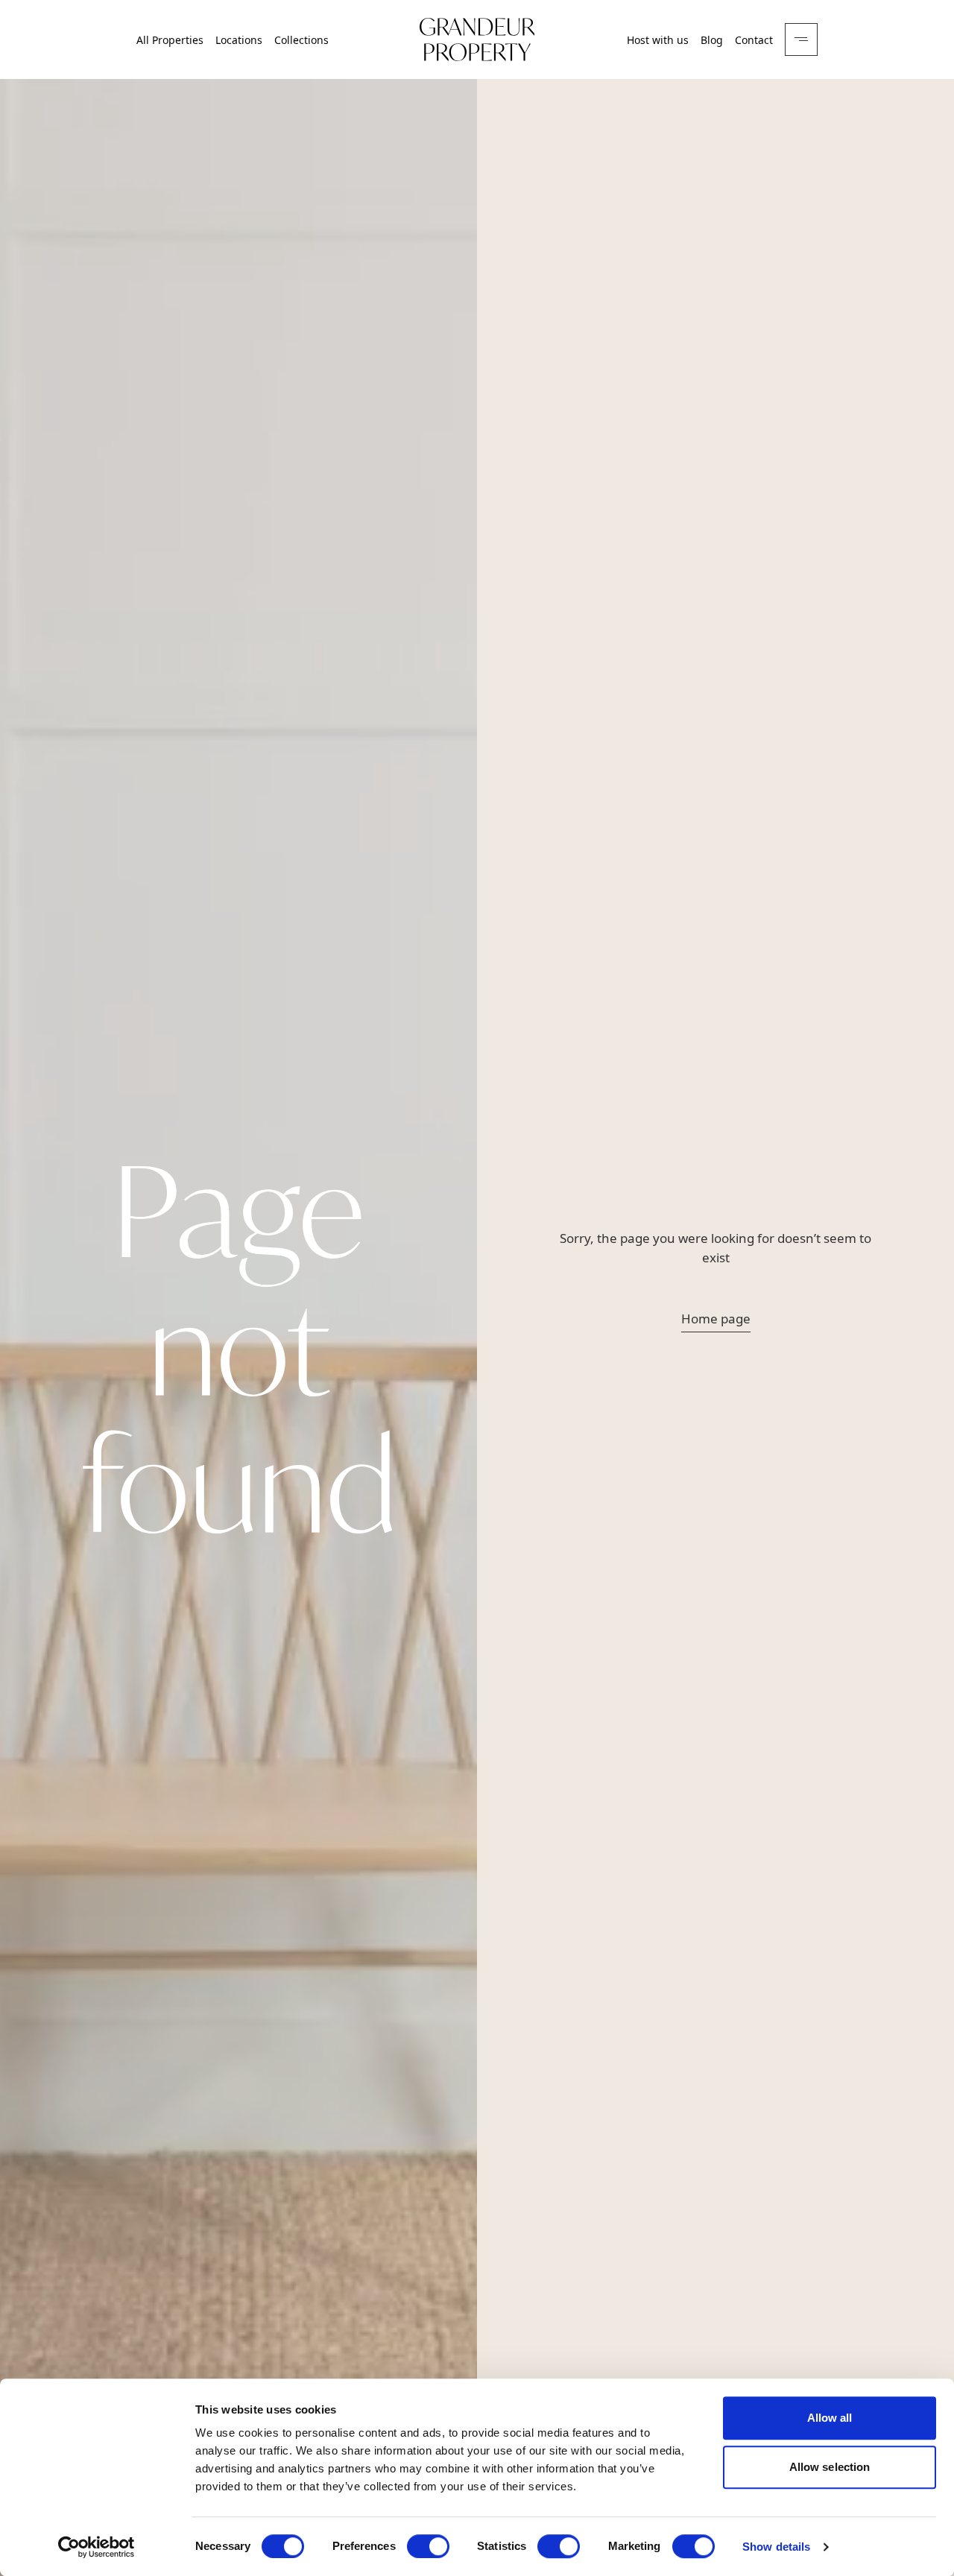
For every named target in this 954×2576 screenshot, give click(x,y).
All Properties (170, 40)
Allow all (830, 2418)
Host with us (658, 40)
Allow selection (830, 2467)
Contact (754, 40)
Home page (716, 1319)
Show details (776, 2547)
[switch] (428, 2546)
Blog (712, 40)
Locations (239, 40)
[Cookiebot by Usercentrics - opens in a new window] (97, 2547)
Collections (301, 40)
